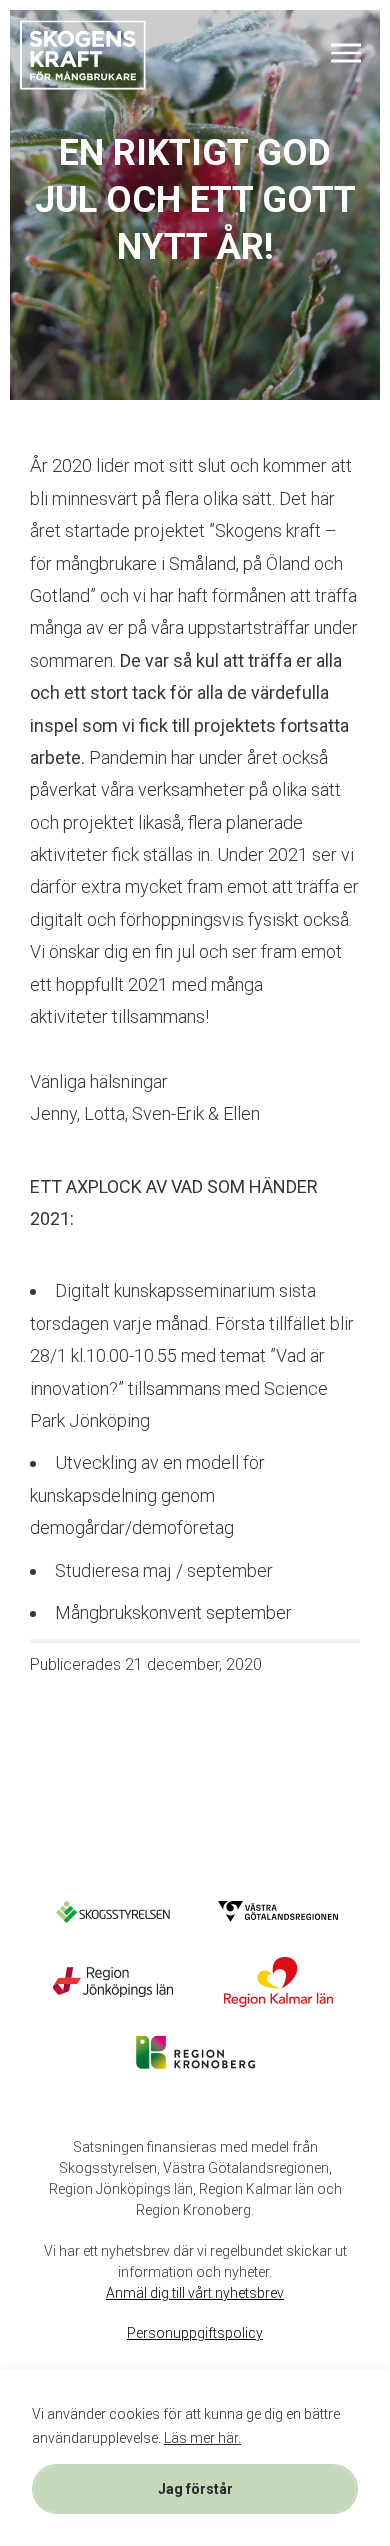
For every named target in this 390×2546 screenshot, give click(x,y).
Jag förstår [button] (195, 2489)
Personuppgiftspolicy (195, 2333)
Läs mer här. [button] (202, 2438)
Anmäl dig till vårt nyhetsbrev (195, 2293)
